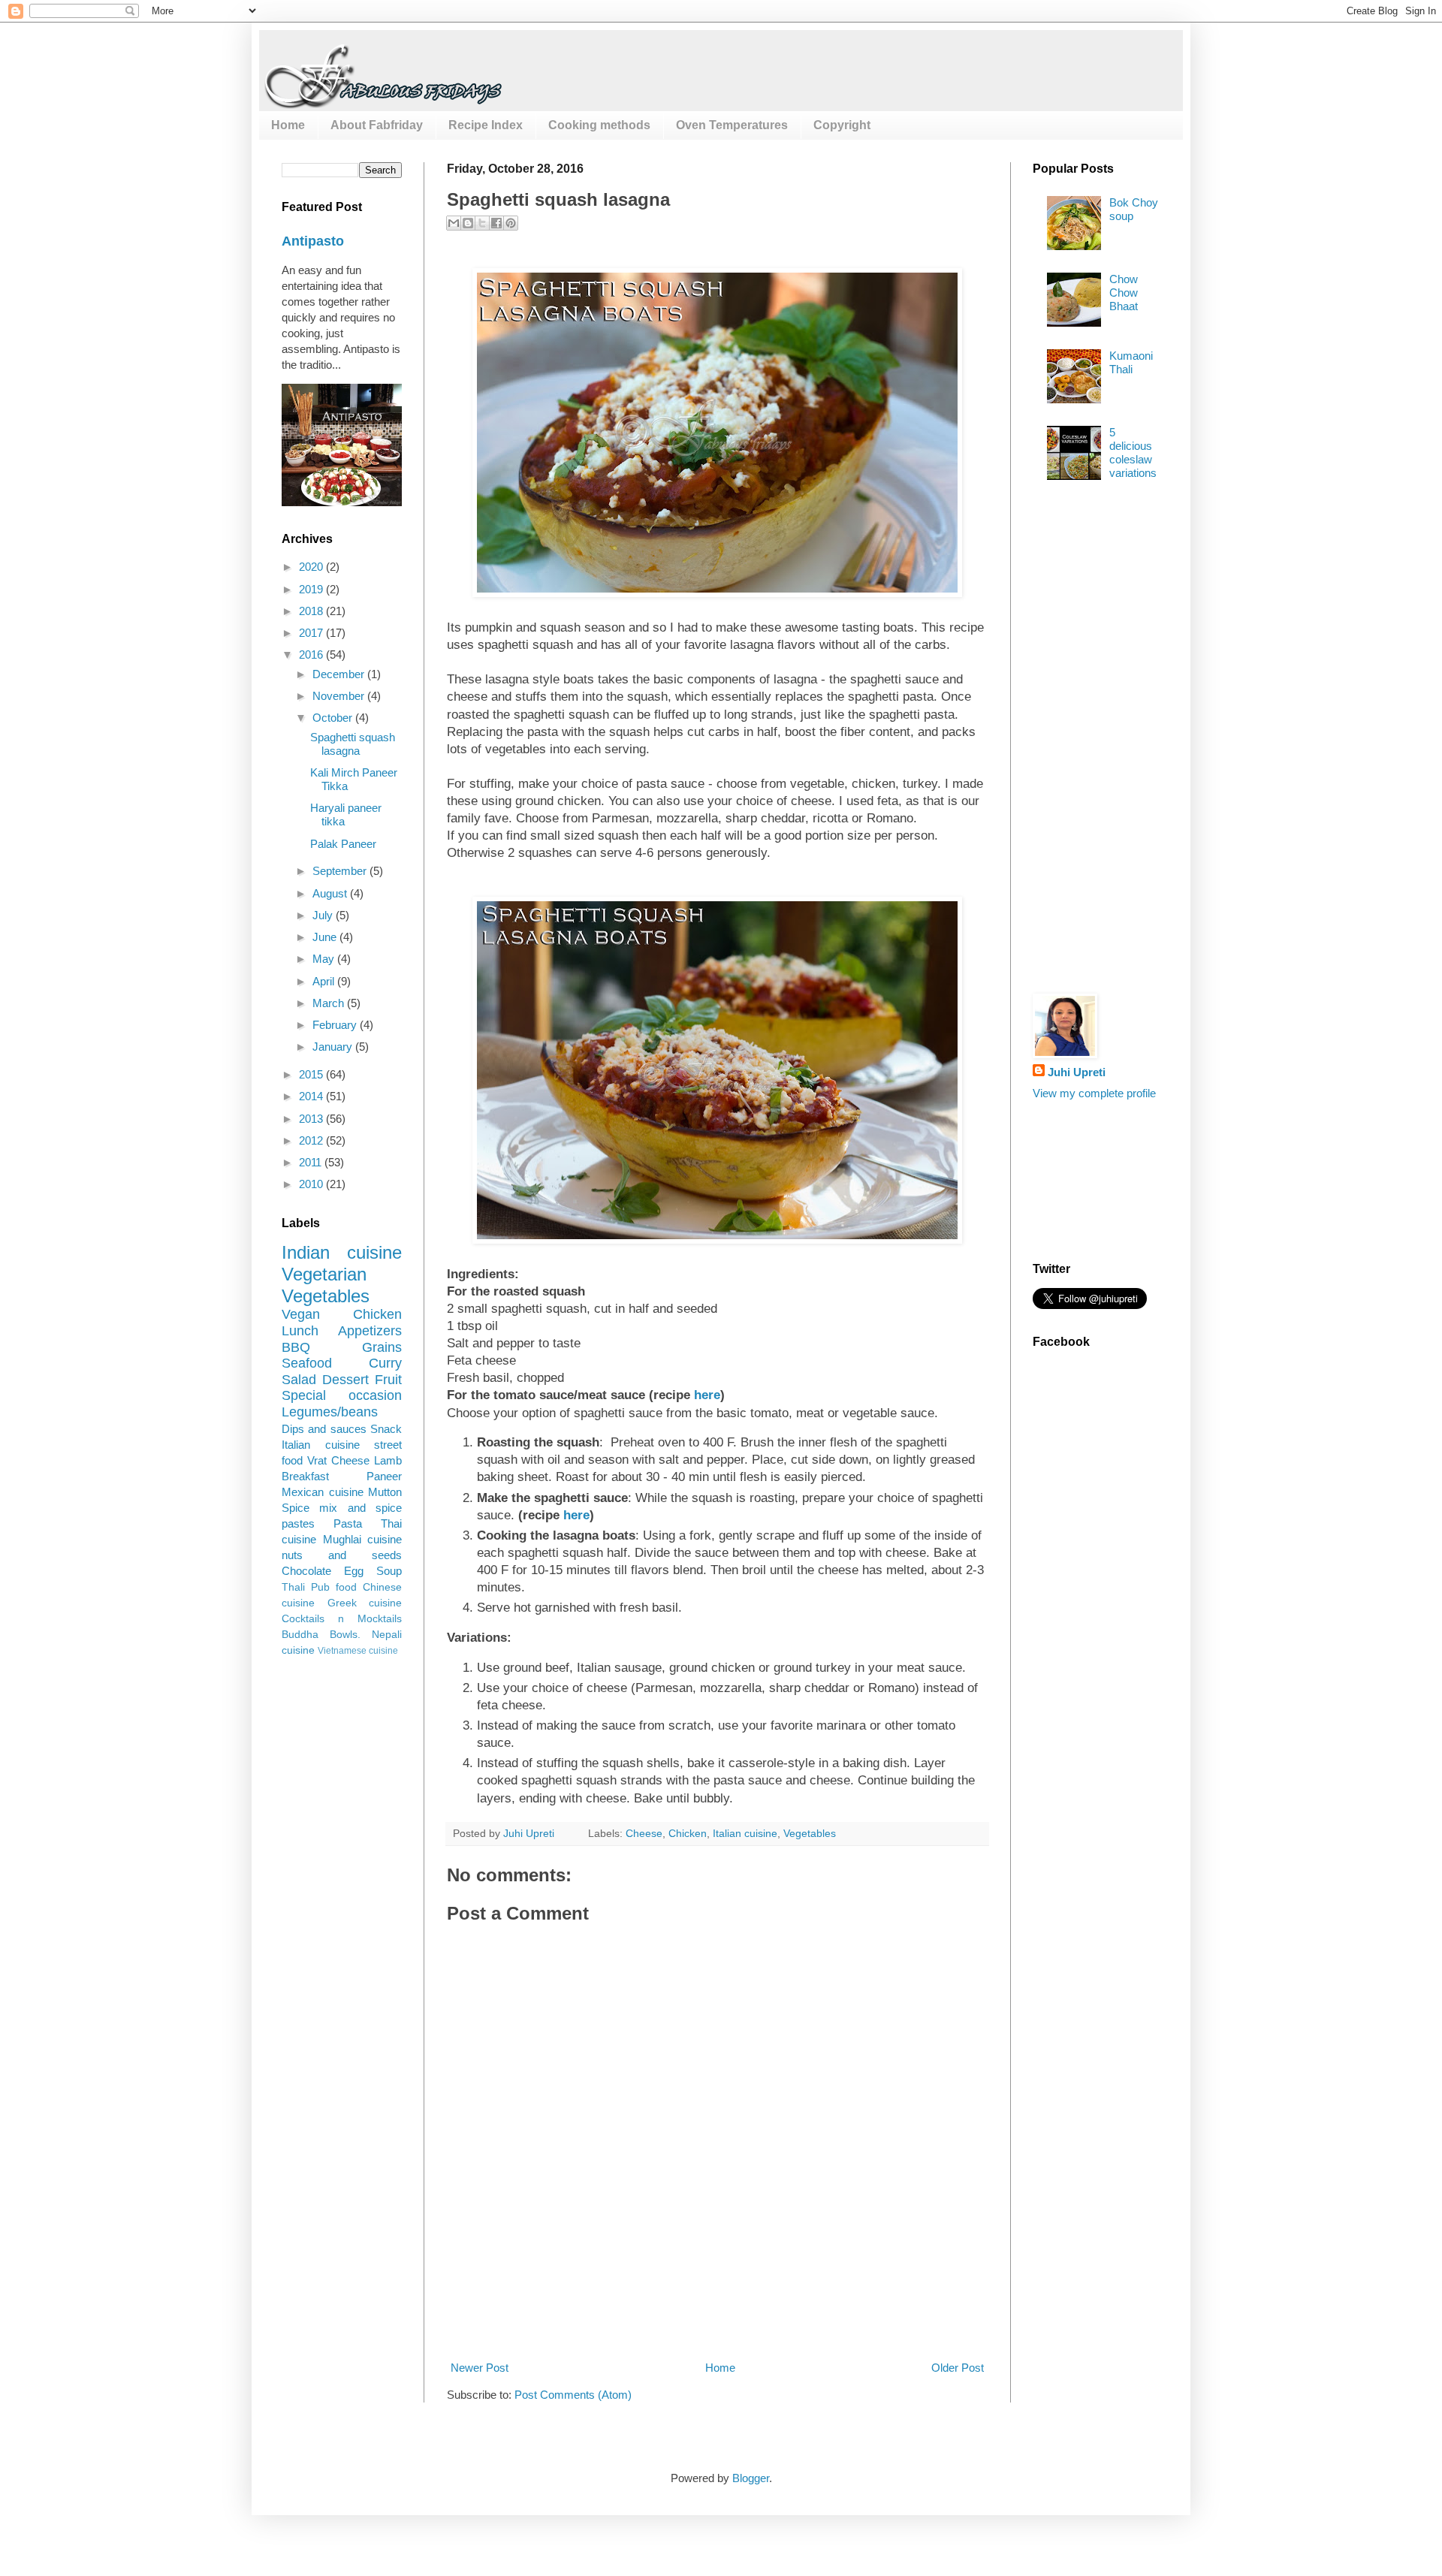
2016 (312, 655)
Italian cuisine (745, 1834)
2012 (312, 1140)
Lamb (388, 1460)
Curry (385, 1363)
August (331, 893)
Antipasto (313, 241)
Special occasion (342, 1395)
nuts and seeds (342, 1555)
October (334, 718)
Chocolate (306, 1571)
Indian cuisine (342, 1252)
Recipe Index (486, 125)
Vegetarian (324, 1274)
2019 (312, 589)
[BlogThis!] (468, 223)
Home (288, 125)
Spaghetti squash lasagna (353, 744)
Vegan (301, 1314)
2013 (312, 1119)
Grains (382, 1347)
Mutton (385, 1492)
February (336, 1025)
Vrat (317, 1460)
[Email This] (454, 223)
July (324, 915)
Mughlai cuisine (363, 1539)
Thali (293, 1587)
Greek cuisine (365, 1603)
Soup (389, 1571)
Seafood (307, 1363)
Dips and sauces (324, 1429)
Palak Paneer (343, 844)
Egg (354, 1571)
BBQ (296, 1347)
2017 (312, 633)
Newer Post (480, 2368)
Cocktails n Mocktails (342, 1619)
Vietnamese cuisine (358, 1651)
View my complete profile (1094, 1093)
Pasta (348, 1523)
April (325, 981)
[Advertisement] (720, 2303)
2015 (312, 1074)
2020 (312, 567)
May (325, 959)
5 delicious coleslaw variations (1133, 452)
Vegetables (810, 1834)
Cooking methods (599, 125)
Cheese (644, 1834)
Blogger (751, 2478)
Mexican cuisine (323, 1492)
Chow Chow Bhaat (1124, 293)
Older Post (958, 2368)
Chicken (688, 1834)
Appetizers (370, 1331)
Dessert (345, 1380)
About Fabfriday (377, 125)
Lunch (300, 1331)
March (330, 1003)
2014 (312, 1096)
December (340, 674)
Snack (386, 1429)
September (341, 871)
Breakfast (305, 1476)
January (334, 1047)
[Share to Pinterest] (511, 223)
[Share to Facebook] (496, 223)
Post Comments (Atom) (573, 2395)
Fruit (388, 1380)
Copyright (842, 125)
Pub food (334, 1587)
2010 (312, 1184)
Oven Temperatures (732, 125)
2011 (312, 1162)
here (707, 1395)
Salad (299, 1380)
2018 (312, 611)
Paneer (384, 1476)
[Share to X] (482, 223)
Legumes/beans (330, 1412)
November (340, 696)
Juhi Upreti (1077, 1072)
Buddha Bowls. (321, 1635)
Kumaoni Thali (1131, 362)
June (326, 937)
